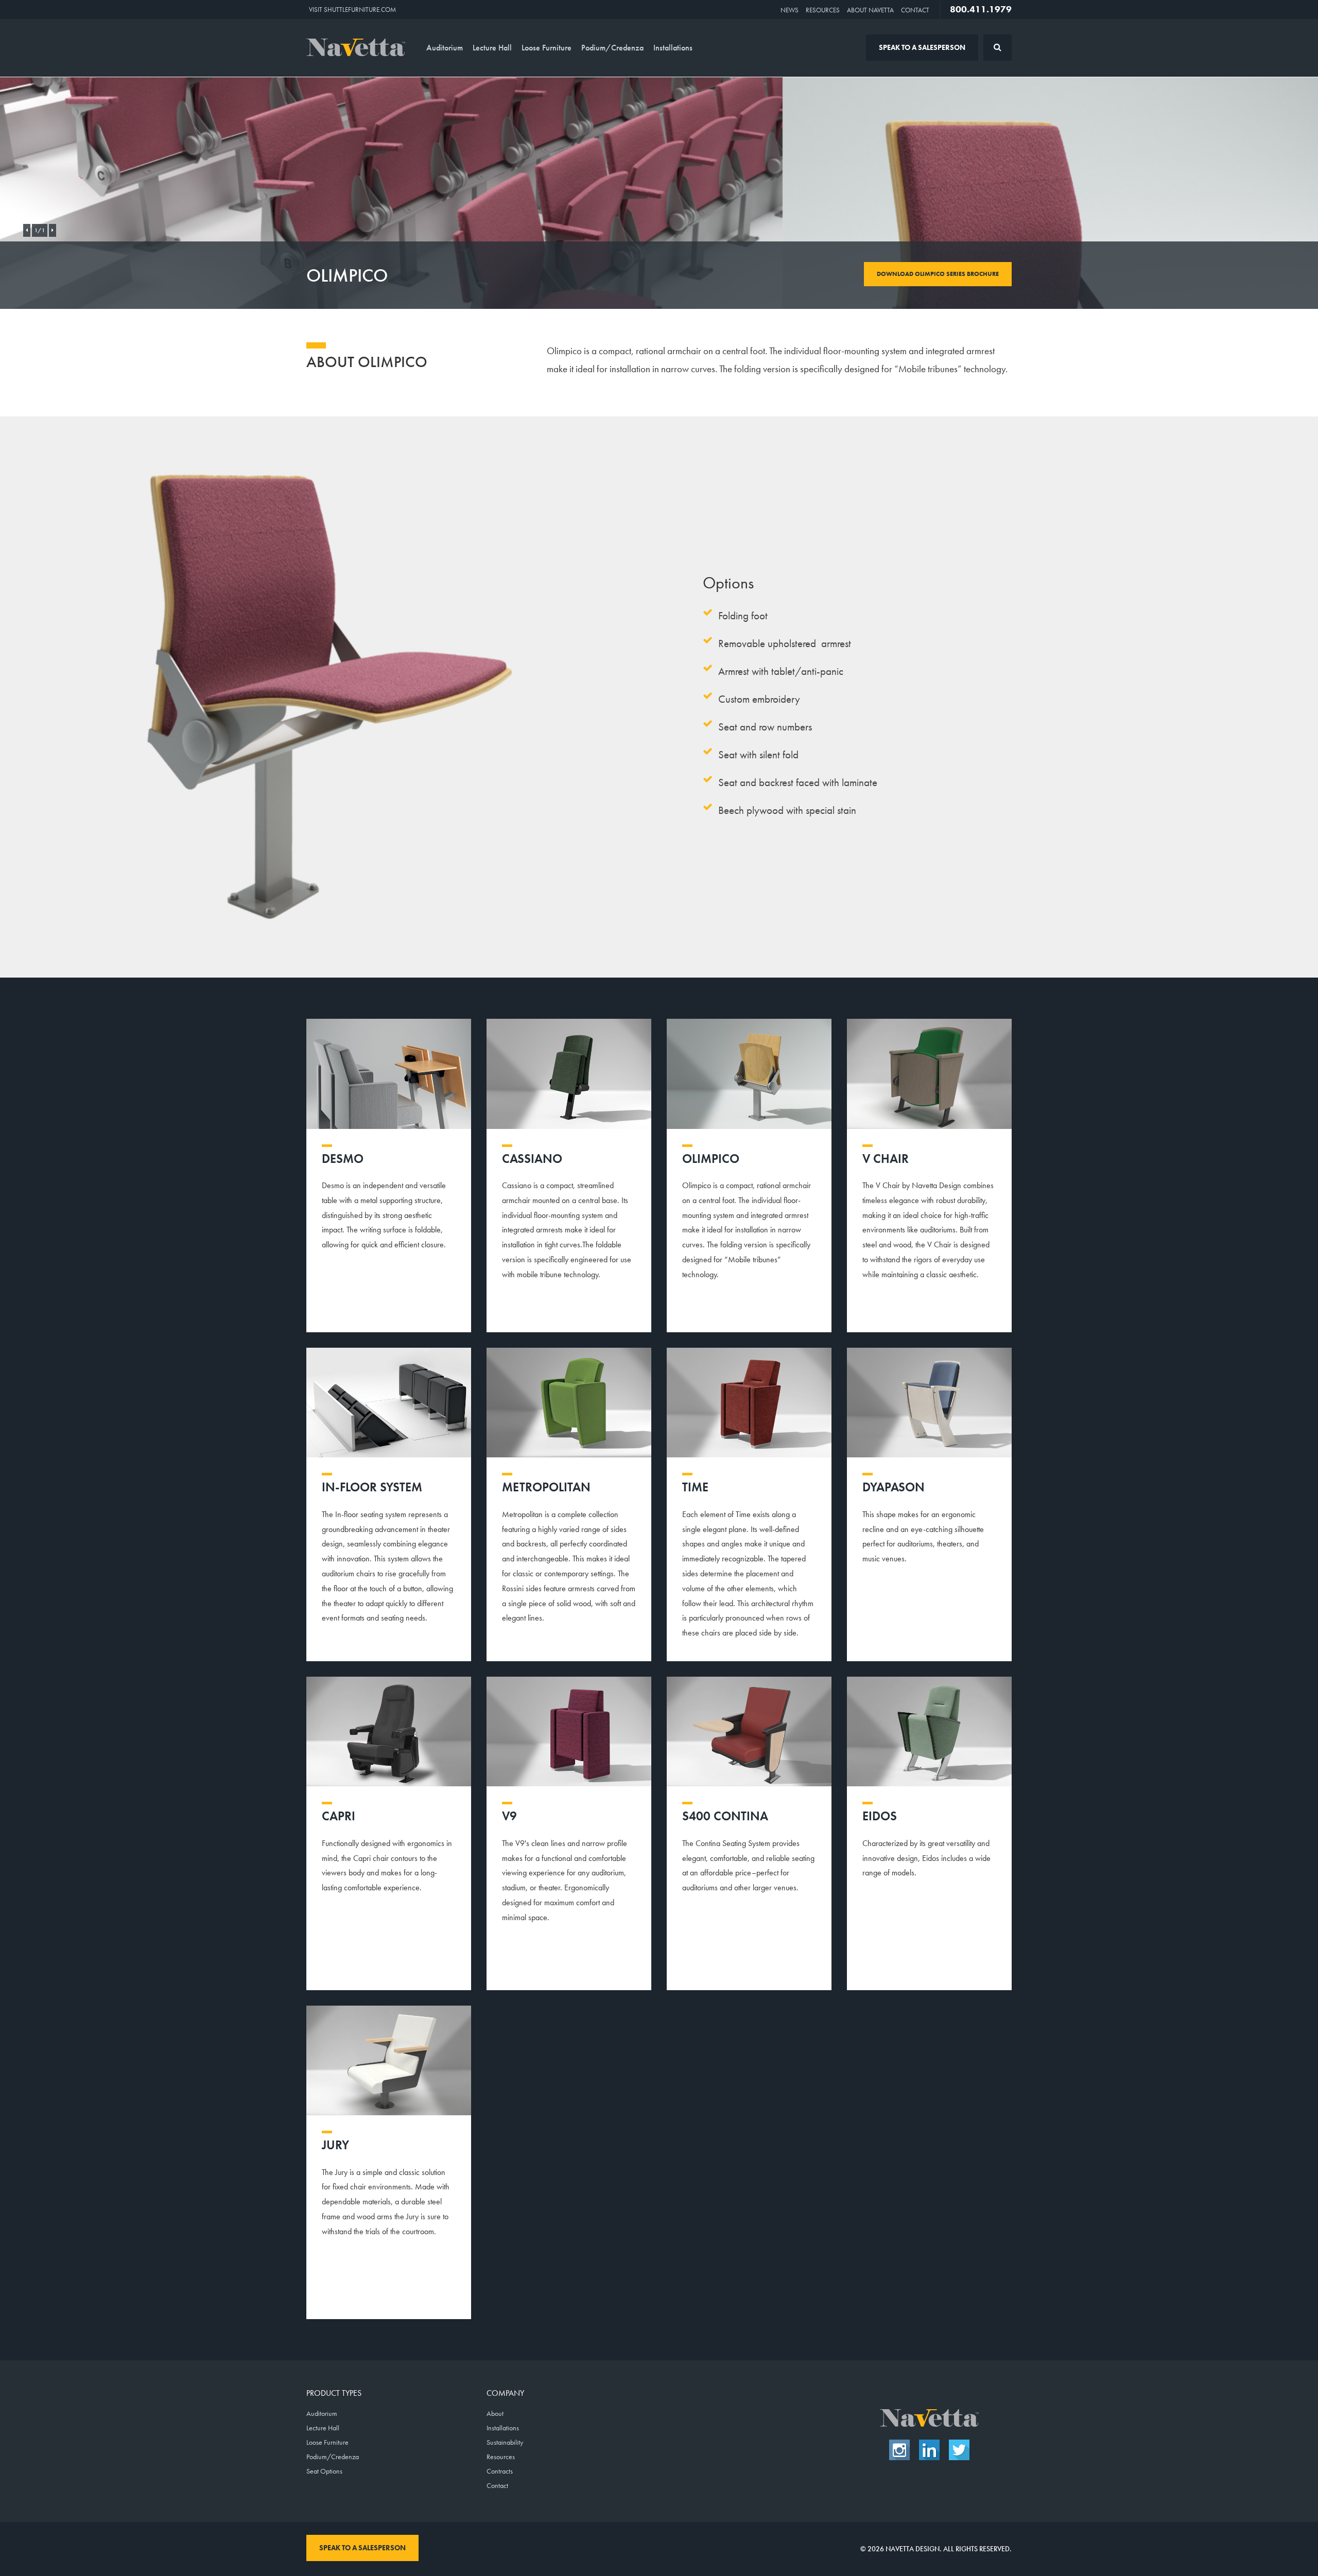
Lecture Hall (492, 48)
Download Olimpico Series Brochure (938, 274)
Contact (915, 10)
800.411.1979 (981, 9)
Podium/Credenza (612, 48)
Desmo (343, 1159)
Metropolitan (546, 1487)
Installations (673, 48)
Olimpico (711, 1159)
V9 (509, 1816)
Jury (335, 2145)
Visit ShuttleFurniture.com (352, 10)
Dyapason (894, 1487)
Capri (339, 1816)
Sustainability (505, 2442)
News (790, 10)
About (495, 2413)
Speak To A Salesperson (922, 47)
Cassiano (532, 1159)
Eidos (880, 1816)
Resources (823, 10)
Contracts (500, 2471)
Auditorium (445, 48)
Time (695, 1487)
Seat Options (324, 2471)
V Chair (886, 1159)
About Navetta (870, 10)
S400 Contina (725, 1816)
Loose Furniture (547, 48)
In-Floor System (372, 1487)
